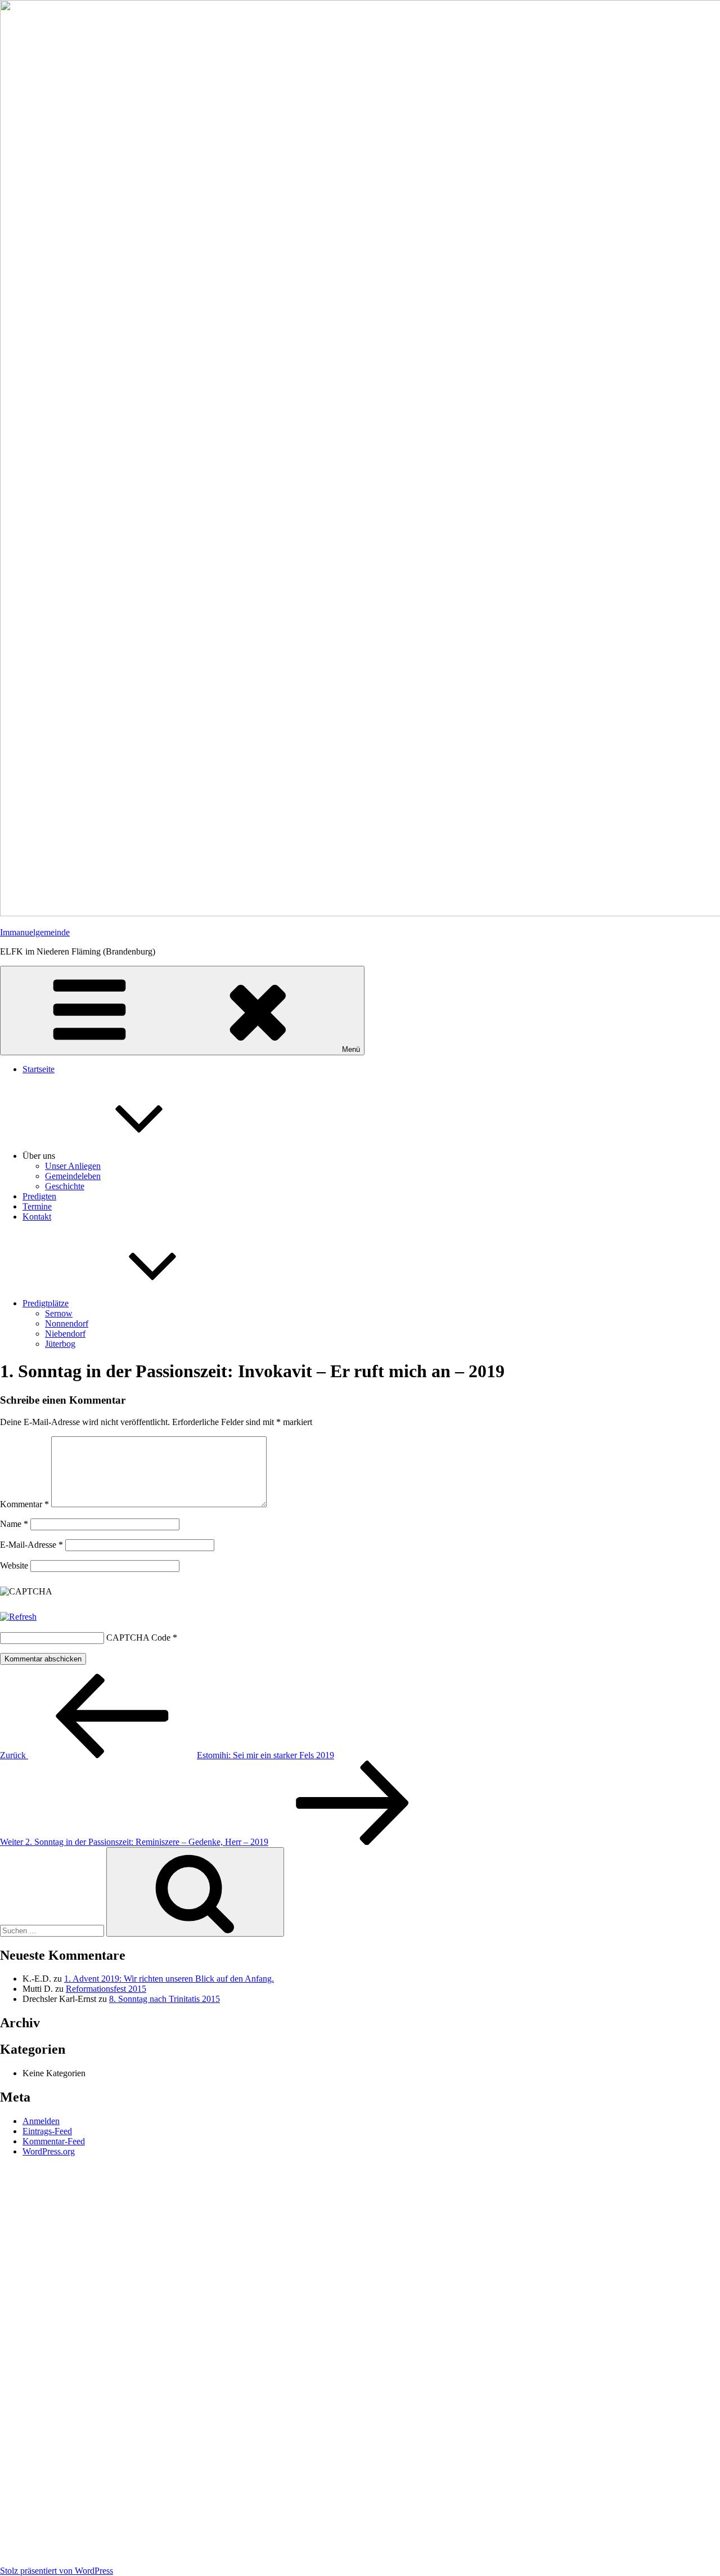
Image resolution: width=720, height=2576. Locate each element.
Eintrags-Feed (47, 2131)
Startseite (39, 1069)
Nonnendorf (67, 1323)
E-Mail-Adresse (31, 1545)
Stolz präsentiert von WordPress (57, 2571)
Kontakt (37, 1217)
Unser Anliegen (73, 1166)
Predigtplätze (46, 1303)
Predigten (39, 1196)
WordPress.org (49, 2151)
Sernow (59, 1313)
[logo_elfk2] (360, 2363)
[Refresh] (18, 1617)
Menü (351, 1049)
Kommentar (24, 1504)
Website (14, 1565)
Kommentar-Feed (54, 2141)
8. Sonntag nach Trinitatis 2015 (165, 1999)
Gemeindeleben (73, 1176)
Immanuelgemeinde (35, 932)
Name (14, 1524)
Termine (37, 1206)
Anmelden (41, 2121)
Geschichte (65, 1186)
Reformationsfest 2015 (106, 1989)
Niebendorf (65, 1334)
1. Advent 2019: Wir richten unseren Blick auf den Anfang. (169, 1979)
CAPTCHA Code (138, 1638)
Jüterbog (60, 1344)
